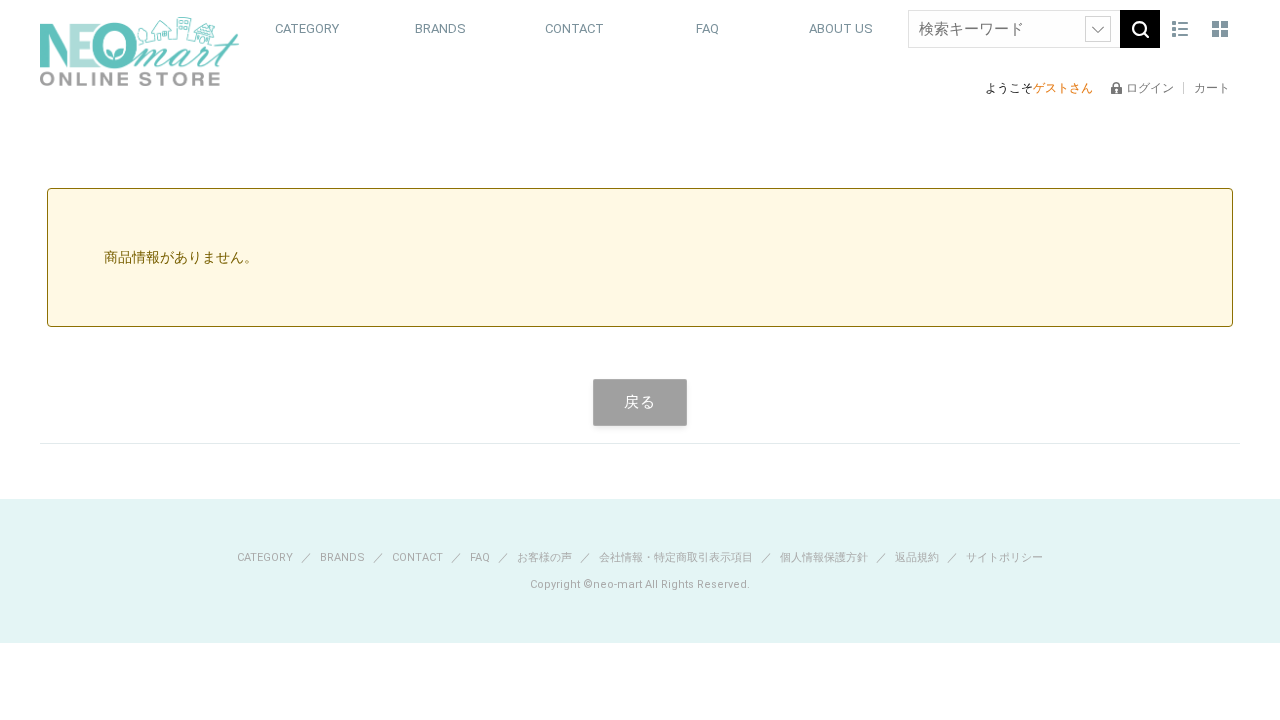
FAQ (707, 28)
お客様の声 (546, 557)
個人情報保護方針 (825, 557)
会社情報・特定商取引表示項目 (677, 557)
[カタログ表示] (1220, 29)
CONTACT (574, 28)
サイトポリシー (1004, 557)
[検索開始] (1140, 29)
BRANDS (344, 557)
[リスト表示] (1180, 29)
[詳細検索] (1098, 29)
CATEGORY (266, 557)
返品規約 (918, 557)
